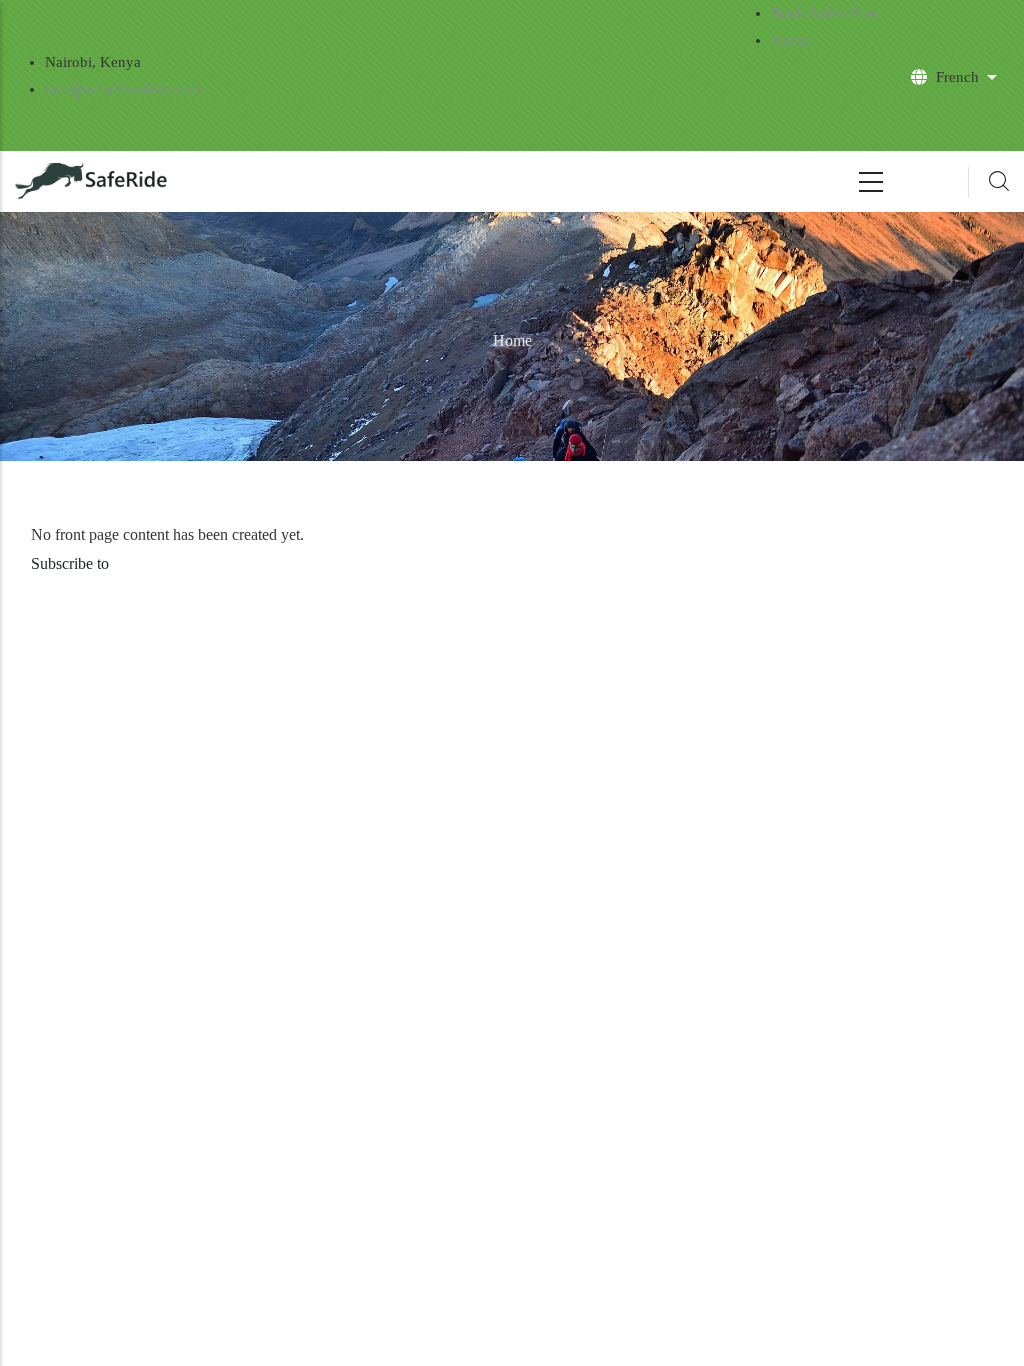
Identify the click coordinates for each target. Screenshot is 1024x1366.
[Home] (92, 181)
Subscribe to (70, 563)
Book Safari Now (825, 13)
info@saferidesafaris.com (124, 89)
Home (512, 340)
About (790, 40)
